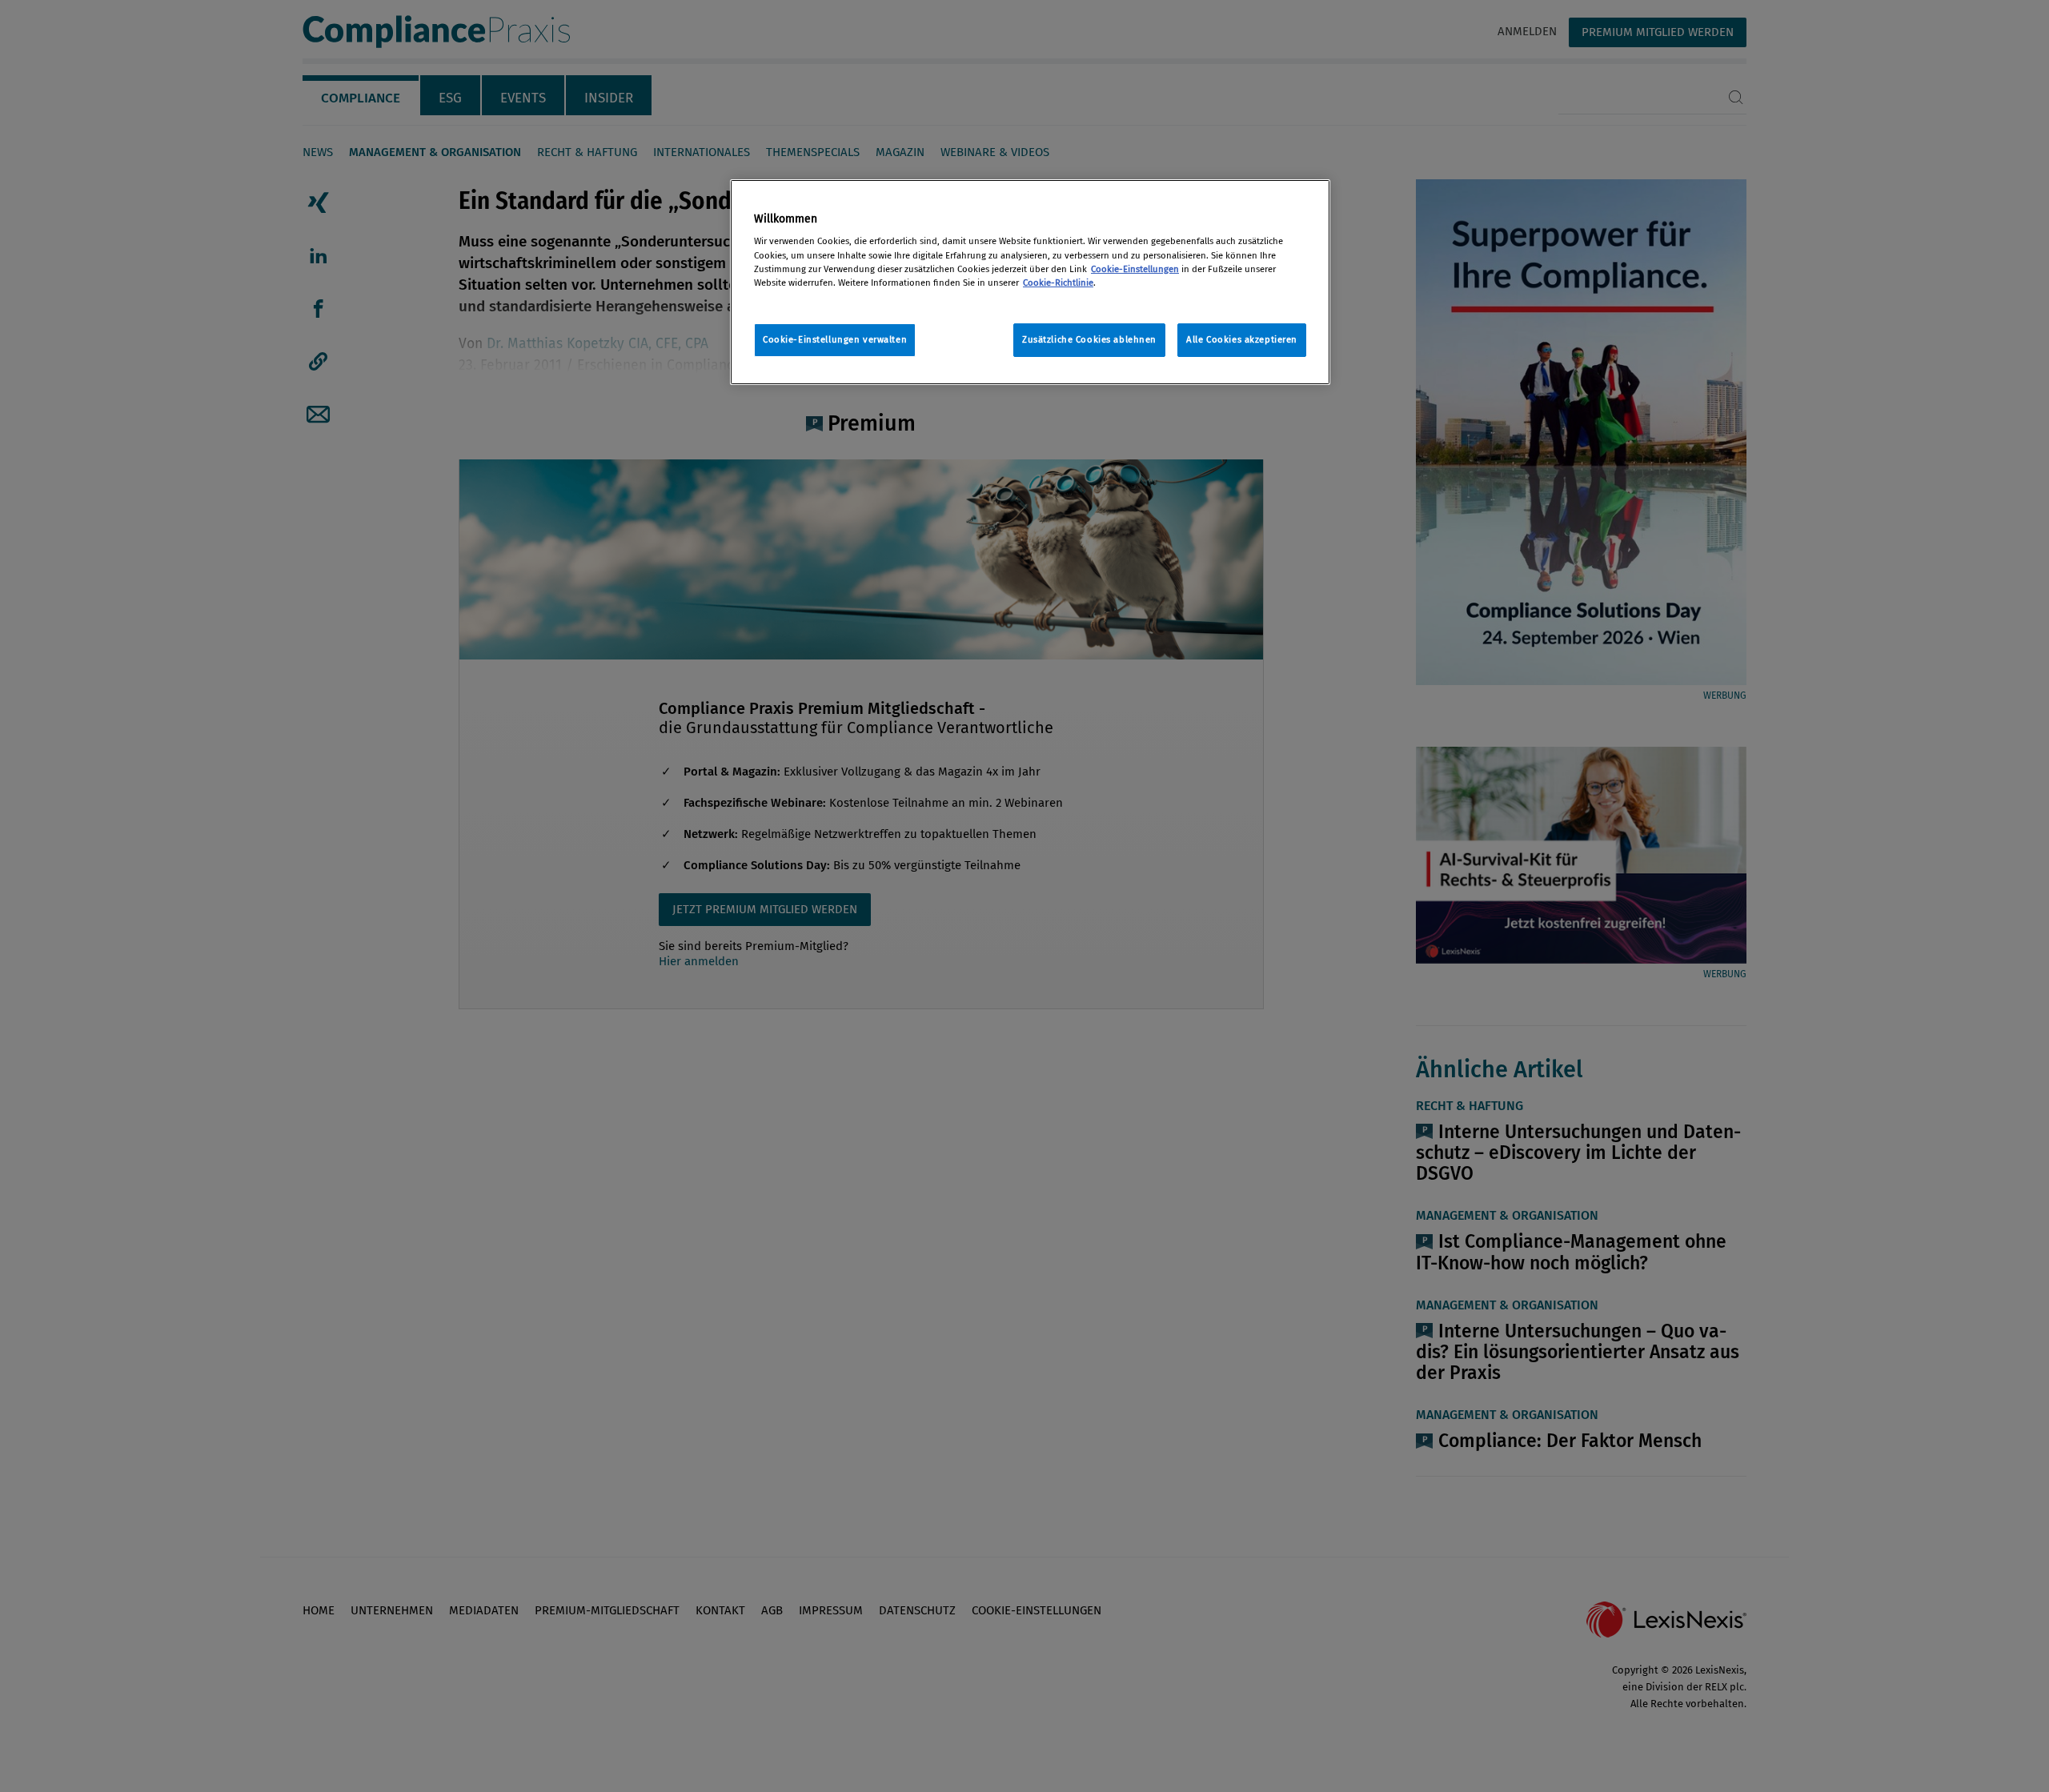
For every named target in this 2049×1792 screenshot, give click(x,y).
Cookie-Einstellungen (1135, 269)
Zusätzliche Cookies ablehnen (1089, 339)
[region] (1030, 282)
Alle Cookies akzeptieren (1242, 339)
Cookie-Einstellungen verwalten (835, 339)
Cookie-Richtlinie (1058, 283)
